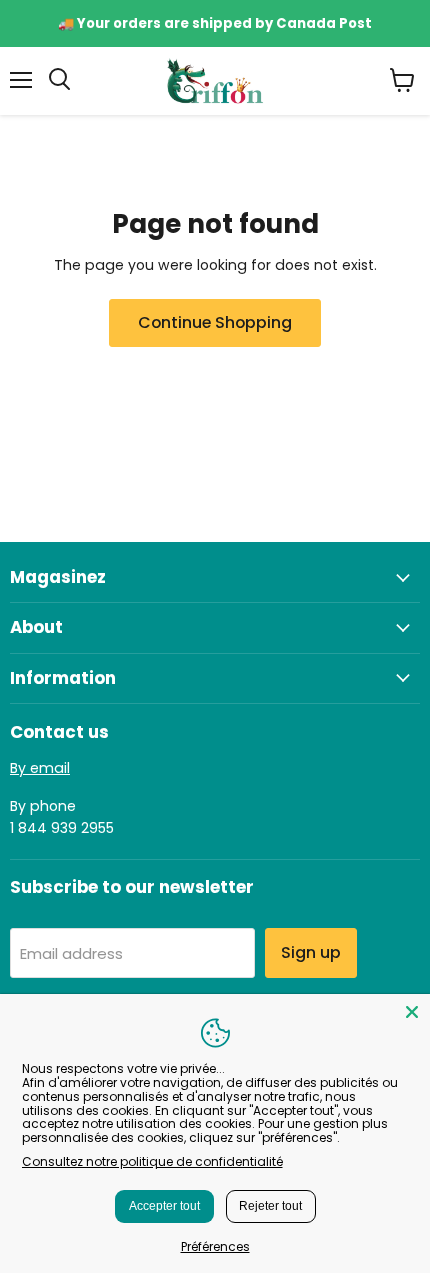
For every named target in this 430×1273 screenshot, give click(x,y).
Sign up (311, 952)
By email (40, 768)
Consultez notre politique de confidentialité (152, 1161)
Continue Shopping (215, 322)
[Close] (412, 1012)
